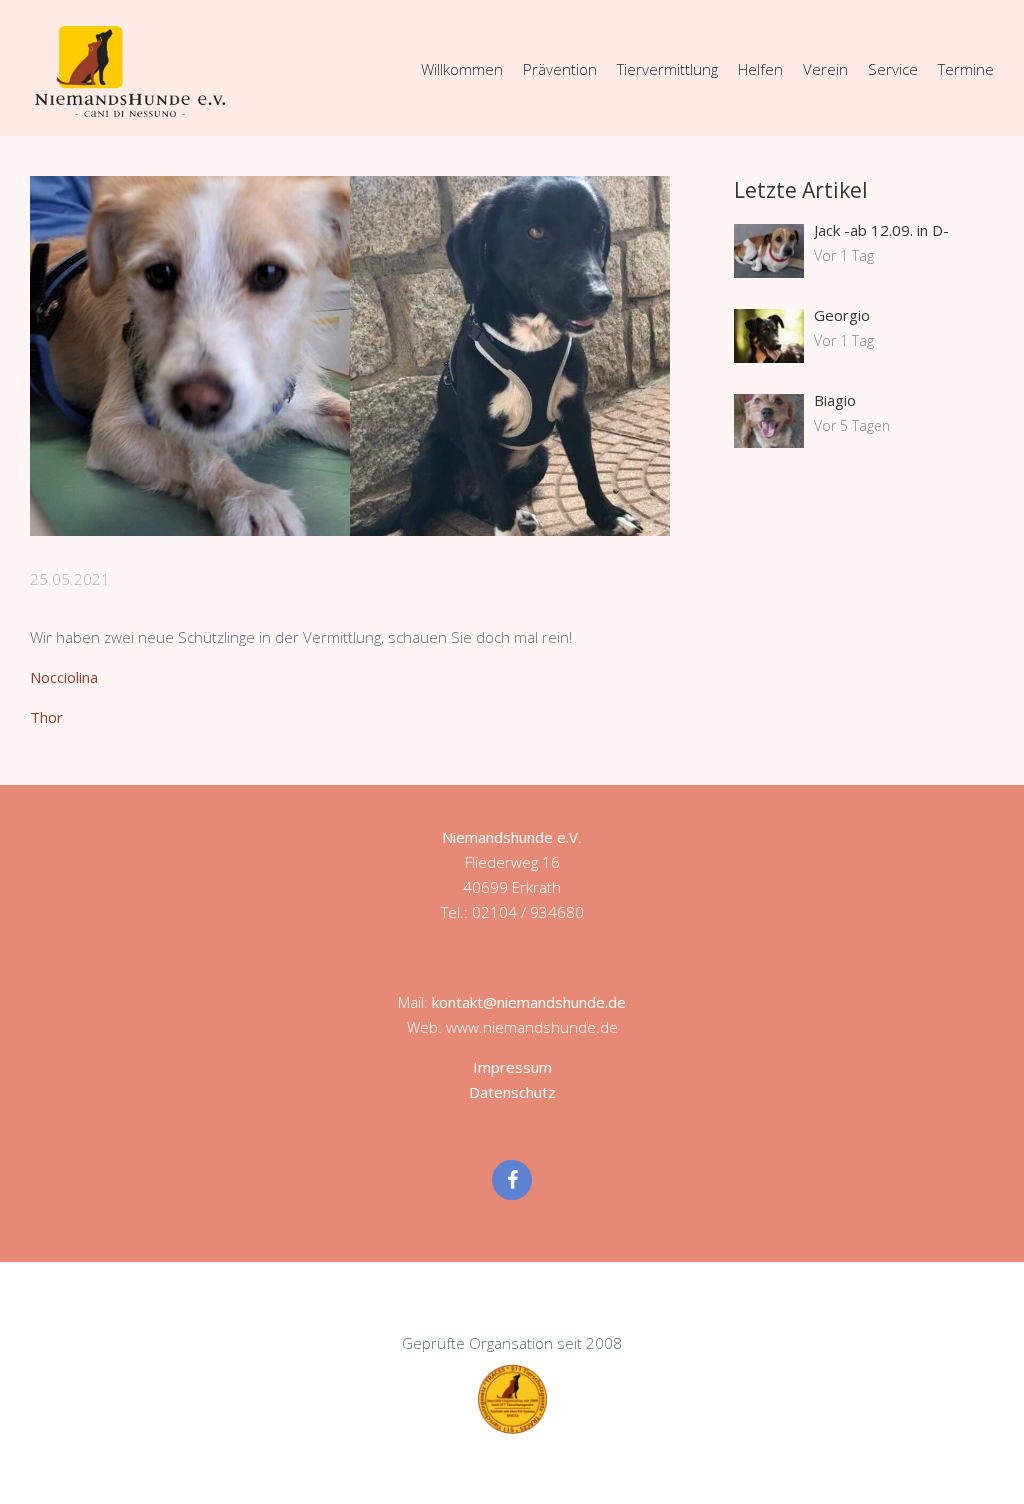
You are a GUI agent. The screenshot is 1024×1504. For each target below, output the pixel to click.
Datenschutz (512, 1092)
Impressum (512, 1067)
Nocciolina (64, 677)
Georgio (842, 315)
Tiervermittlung (667, 69)
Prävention (560, 69)
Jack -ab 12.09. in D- (881, 230)
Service (893, 69)
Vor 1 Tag (844, 255)
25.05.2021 (70, 579)
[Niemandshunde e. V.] (130, 71)
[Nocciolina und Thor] (350, 356)
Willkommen (462, 69)
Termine (966, 69)
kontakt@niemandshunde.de (529, 1002)
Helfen (760, 69)
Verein (825, 69)
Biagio (835, 400)
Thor (46, 717)
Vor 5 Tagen (852, 425)
